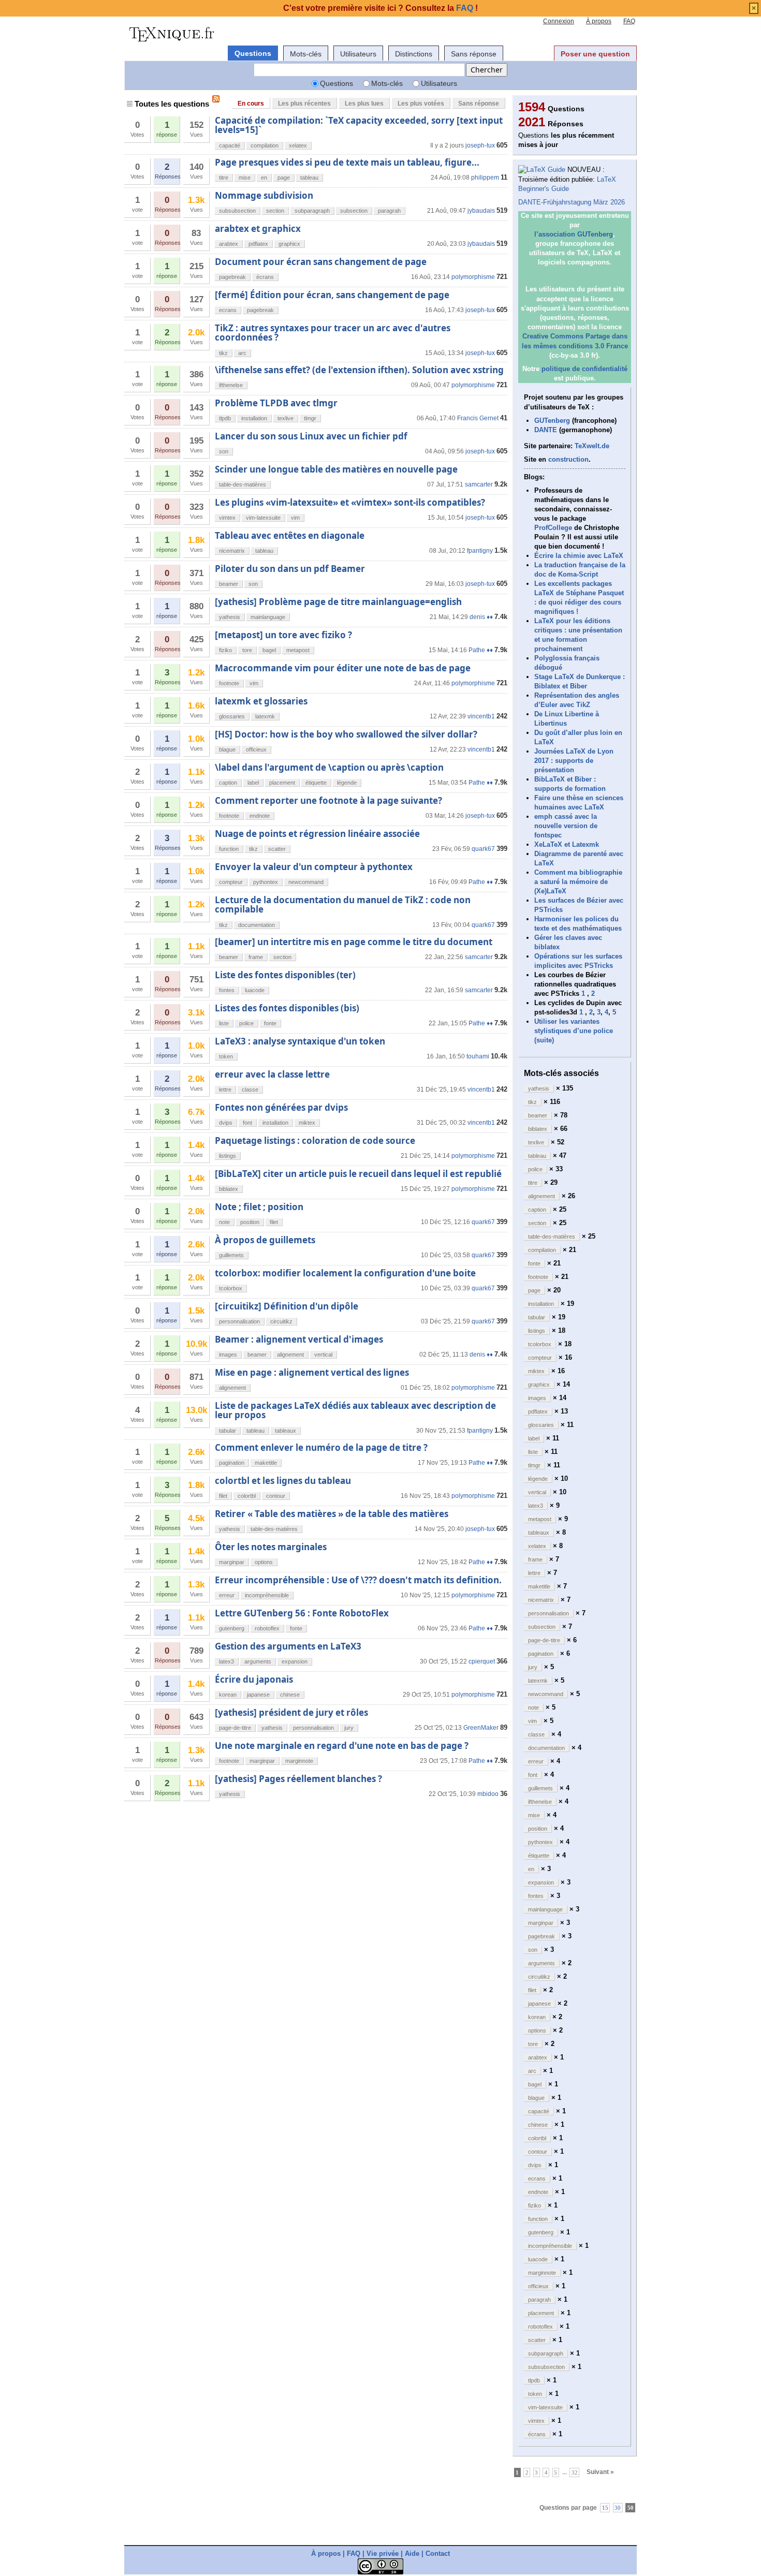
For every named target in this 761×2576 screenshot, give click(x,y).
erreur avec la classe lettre (272, 1074)
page (284, 178)
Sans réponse (474, 54)
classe (250, 1090)
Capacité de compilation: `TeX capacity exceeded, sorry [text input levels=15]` (359, 125)
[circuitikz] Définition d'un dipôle (287, 1306)
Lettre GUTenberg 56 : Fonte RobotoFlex (302, 1613)
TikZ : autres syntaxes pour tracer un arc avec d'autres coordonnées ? (333, 333)
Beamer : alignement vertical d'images (299, 1339)
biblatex (229, 1189)
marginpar (232, 1562)
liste (224, 1023)
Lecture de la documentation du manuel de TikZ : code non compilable (343, 904)
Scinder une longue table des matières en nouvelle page (336, 469)
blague (227, 749)
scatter (277, 849)
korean (228, 1695)
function (229, 849)
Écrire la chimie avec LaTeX (579, 556)
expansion (295, 1661)
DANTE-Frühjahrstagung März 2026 (572, 202)
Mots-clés (306, 54)
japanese (258, 1695)
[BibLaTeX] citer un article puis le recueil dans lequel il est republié (358, 1174)
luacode (255, 990)
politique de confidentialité (584, 369)
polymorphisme (473, 277)
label (253, 783)
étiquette (316, 783)
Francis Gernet (478, 418)
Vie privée (383, 2553)
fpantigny (480, 551)
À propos (599, 21)
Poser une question (595, 54)
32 (575, 2472)
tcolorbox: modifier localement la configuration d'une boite (345, 1273)
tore (247, 650)
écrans (265, 277)
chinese (290, 1695)
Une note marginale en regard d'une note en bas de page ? (342, 1746)
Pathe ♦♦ (481, 650)
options (264, 1562)
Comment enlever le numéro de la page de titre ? (321, 1447)
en (264, 178)
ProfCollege (553, 528)
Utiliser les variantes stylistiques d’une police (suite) (574, 1031)
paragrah (389, 211)
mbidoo (488, 1794)
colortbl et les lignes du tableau (283, 1481)
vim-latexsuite (263, 518)
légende (347, 783)
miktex (307, 1123)
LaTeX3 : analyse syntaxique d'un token (300, 1041)
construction (568, 459)
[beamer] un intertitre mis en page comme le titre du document (354, 942)
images (228, 1355)
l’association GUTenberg (574, 234)
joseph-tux (480, 145)
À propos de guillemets (265, 1240)
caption (228, 783)
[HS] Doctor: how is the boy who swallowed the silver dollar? (346, 734)
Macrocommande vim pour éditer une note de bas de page (343, 668)
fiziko (225, 650)
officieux (256, 749)
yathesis (230, 617)
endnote (260, 816)
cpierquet (482, 1661)
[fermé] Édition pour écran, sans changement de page (332, 295)
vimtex (227, 518)
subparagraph (312, 211)
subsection (354, 211)
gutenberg (232, 1628)
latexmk (265, 716)
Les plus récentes (304, 104)
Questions (253, 53)
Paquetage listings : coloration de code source (315, 1140)
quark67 (483, 849)
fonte (270, 1023)
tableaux (286, 1431)
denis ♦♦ (481, 617)
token (226, 1056)
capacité (230, 145)
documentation (257, 925)
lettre (225, 1090)
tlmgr (310, 418)
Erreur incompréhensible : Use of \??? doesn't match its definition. (358, 1580)
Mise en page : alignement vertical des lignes (312, 1372)
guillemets (231, 1255)
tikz (223, 353)
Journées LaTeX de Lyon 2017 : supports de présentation (574, 761)
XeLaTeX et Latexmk (567, 844)
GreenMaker (481, 1728)
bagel (269, 650)
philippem (485, 178)
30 (618, 2507)
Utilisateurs (358, 54)
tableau (309, 178)
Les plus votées (421, 104)
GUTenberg (552, 421)
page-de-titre (235, 1728)
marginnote (299, 1761)
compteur (231, 882)
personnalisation (239, 1321)
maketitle (266, 1463)
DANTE (546, 430)
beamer (229, 584)
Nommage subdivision (264, 195)
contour (276, 1496)
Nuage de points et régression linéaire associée (317, 834)
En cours (251, 104)
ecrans (228, 310)
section (275, 211)
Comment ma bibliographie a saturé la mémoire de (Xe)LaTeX (578, 882)
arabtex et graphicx (258, 229)
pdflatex (258, 244)
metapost (298, 650)
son (224, 451)
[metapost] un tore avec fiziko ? (283, 635)
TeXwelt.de (592, 446)
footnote (229, 683)
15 (605, 2507)
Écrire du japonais (254, 1679)
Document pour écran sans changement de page (321, 262)
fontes (227, 990)
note (224, 1222)
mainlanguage (268, 617)
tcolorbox (231, 1288)
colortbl (247, 1496)
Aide (412, 2553)
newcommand (306, 882)
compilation (265, 145)
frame (256, 957)
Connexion (559, 21)
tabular (228, 1431)
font (247, 1123)
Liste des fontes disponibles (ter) (285, 975)
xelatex (298, 145)
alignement (290, 1355)
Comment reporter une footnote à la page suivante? (328, 800)
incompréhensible (267, 1595)
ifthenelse (231, 385)
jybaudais (481, 211)
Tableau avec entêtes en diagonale (290, 535)
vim (295, 518)
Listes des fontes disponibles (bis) (287, 1008)
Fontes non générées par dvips (281, 1107)
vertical (323, 1355)
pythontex (266, 882)
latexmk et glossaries (261, 701)
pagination (232, 1463)
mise (245, 178)
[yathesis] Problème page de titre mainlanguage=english (338, 602)
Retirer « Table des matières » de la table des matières (332, 1514)
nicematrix (232, 551)
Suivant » (600, 2472)
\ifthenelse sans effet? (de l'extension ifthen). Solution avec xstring (359, 370)
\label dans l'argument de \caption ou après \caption (329, 767)
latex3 (226, 1661)
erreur (227, 1595)
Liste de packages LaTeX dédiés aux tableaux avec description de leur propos (355, 1410)
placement (282, 783)
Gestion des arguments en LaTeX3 (288, 1646)
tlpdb (225, 418)
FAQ (629, 21)
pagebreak (232, 277)
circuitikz (281, 1321)
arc (242, 353)
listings (228, 1156)
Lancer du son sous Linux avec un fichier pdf (311, 436)
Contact (438, 2553)
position (250, 1222)
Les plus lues (364, 104)
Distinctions (414, 54)
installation (254, 418)
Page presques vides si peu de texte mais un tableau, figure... (347, 162)
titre (224, 178)
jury (349, 1728)
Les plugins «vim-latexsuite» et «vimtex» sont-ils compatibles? (350, 502)
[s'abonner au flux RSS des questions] (216, 99)
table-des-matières (243, 484)
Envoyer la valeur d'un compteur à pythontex (314, 867)
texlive (286, 418)
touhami (478, 1056)
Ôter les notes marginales (271, 1547)
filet (274, 1222)
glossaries (232, 716)
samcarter (479, 484)
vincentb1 (481, 716)
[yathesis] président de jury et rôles (291, 1712)
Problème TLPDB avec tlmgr (276, 403)
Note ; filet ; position (259, 1207)
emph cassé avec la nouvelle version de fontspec (566, 826)
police (246, 1023)
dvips (226, 1123)
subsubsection (237, 211)
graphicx (289, 244)
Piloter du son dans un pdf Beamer (290, 569)
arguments (258, 1661)
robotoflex (267, 1628)
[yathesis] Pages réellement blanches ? (298, 1779)
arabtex (229, 244)
